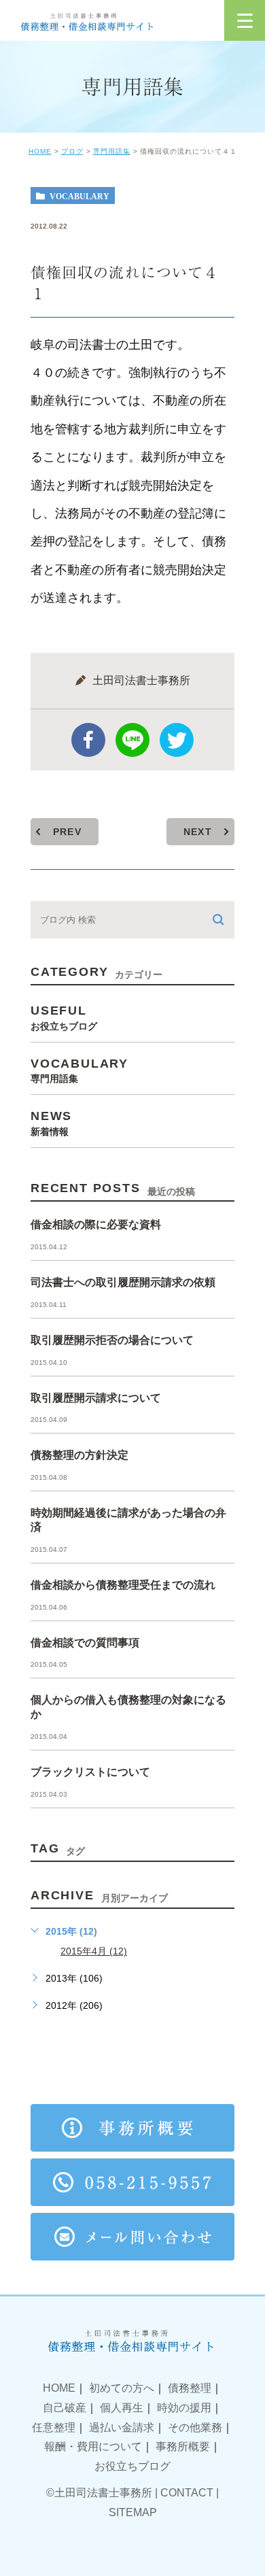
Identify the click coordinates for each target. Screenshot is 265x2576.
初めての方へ (122, 2388)
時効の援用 (184, 2408)
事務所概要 (183, 2446)
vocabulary (79, 196)
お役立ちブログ (132, 2466)
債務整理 (190, 2388)
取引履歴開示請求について (96, 1398)
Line (132, 740)
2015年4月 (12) (94, 1951)
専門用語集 (112, 151)
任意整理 (54, 2427)
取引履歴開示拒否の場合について (112, 1340)
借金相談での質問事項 (85, 1643)
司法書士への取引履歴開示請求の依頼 (123, 1282)
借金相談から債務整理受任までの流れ (123, 1585)
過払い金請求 (122, 2427)
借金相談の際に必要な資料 (96, 1224)
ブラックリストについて (90, 1772)
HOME (40, 151)
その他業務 (195, 2427)
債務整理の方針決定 (79, 1455)
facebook (88, 740)
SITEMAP (133, 2512)
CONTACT (187, 2493)
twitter (177, 740)
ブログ (72, 151)
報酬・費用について (93, 2446)
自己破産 (65, 2408)
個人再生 (122, 2408)
